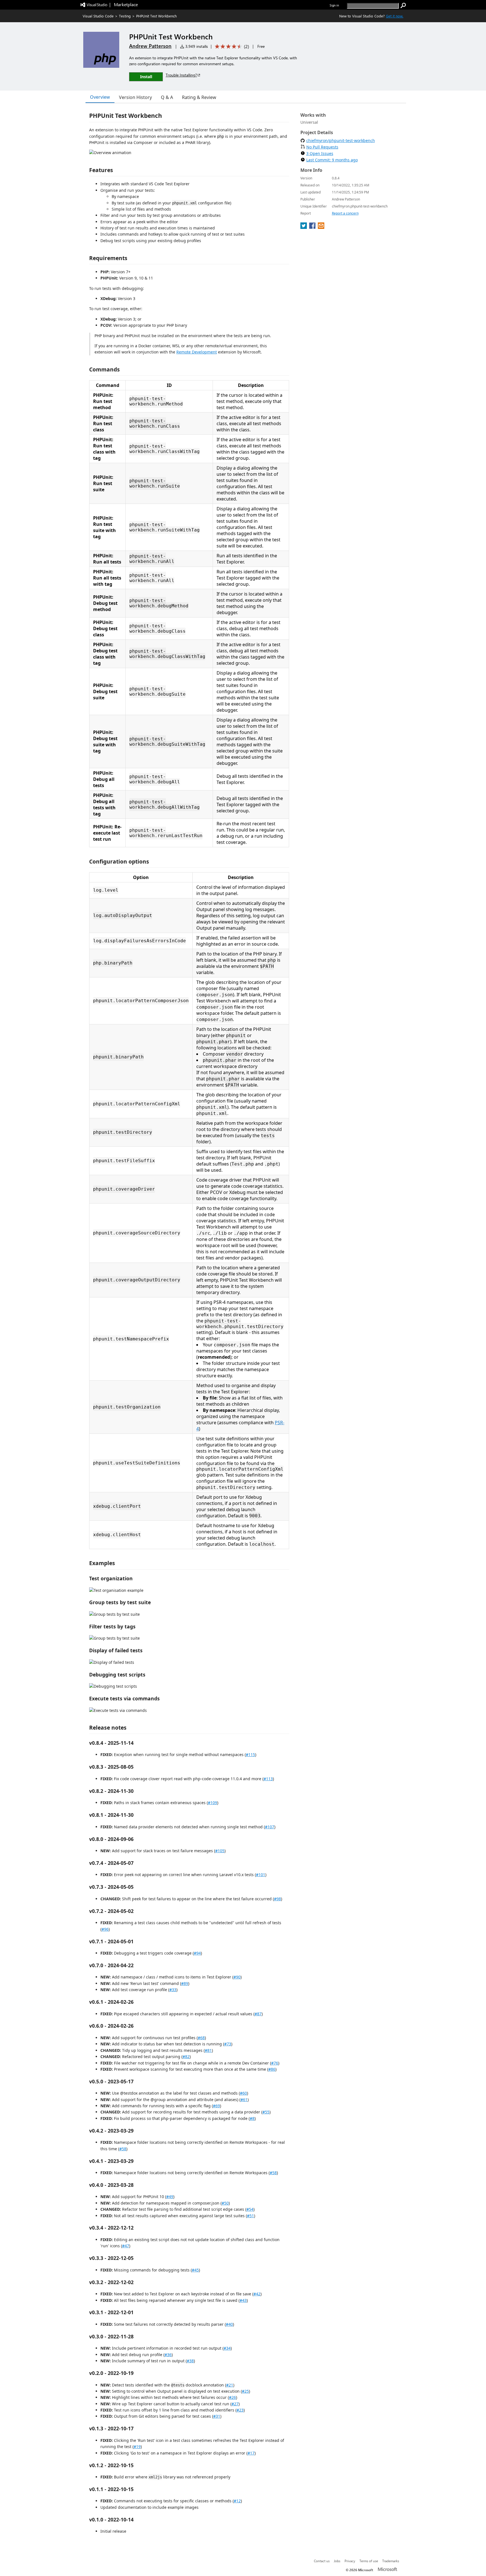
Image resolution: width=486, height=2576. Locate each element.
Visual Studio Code (98, 16)
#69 (216, 2106)
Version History (135, 97)
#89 (185, 1983)
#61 (244, 2100)
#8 (252, 2118)
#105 (220, 1851)
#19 (137, 2447)
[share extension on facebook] (313, 227)
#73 (228, 2044)
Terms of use (369, 2561)
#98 (277, 1899)
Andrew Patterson (150, 46)
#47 (126, 2246)
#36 (168, 2355)
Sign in (334, 5)
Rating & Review (199, 97)
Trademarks (391, 2561)
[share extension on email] (321, 227)
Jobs (337, 2561)
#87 (258, 2014)
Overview (100, 97)
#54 (250, 2209)
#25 (245, 2391)
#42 (257, 2294)
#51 (250, 2216)
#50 (225, 2203)
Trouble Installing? (181, 75)
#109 (212, 1803)
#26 (232, 2397)
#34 (227, 2348)
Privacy (350, 2561)
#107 (270, 1827)
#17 (251, 2453)
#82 (186, 2056)
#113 (268, 1779)
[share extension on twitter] (304, 227)
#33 (173, 1990)
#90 (237, 1977)
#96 (105, 1929)
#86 (272, 2069)
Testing (125, 16)
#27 (235, 2404)
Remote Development (197, 352)
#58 (123, 2149)
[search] (403, 6)
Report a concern (345, 213)
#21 (230, 2385)
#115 (250, 1754)
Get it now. (395, 16)
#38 (190, 2361)
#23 (240, 2410)
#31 (217, 2416)
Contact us (322, 2561)
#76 (275, 2063)
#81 (208, 2050)
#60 (243, 2093)
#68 (201, 2038)
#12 (237, 2501)
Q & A (167, 97)
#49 (170, 2197)
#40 (229, 2324)
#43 (243, 2300)
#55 (266, 2112)
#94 (197, 1953)
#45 (195, 2270)
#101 (261, 1875)
